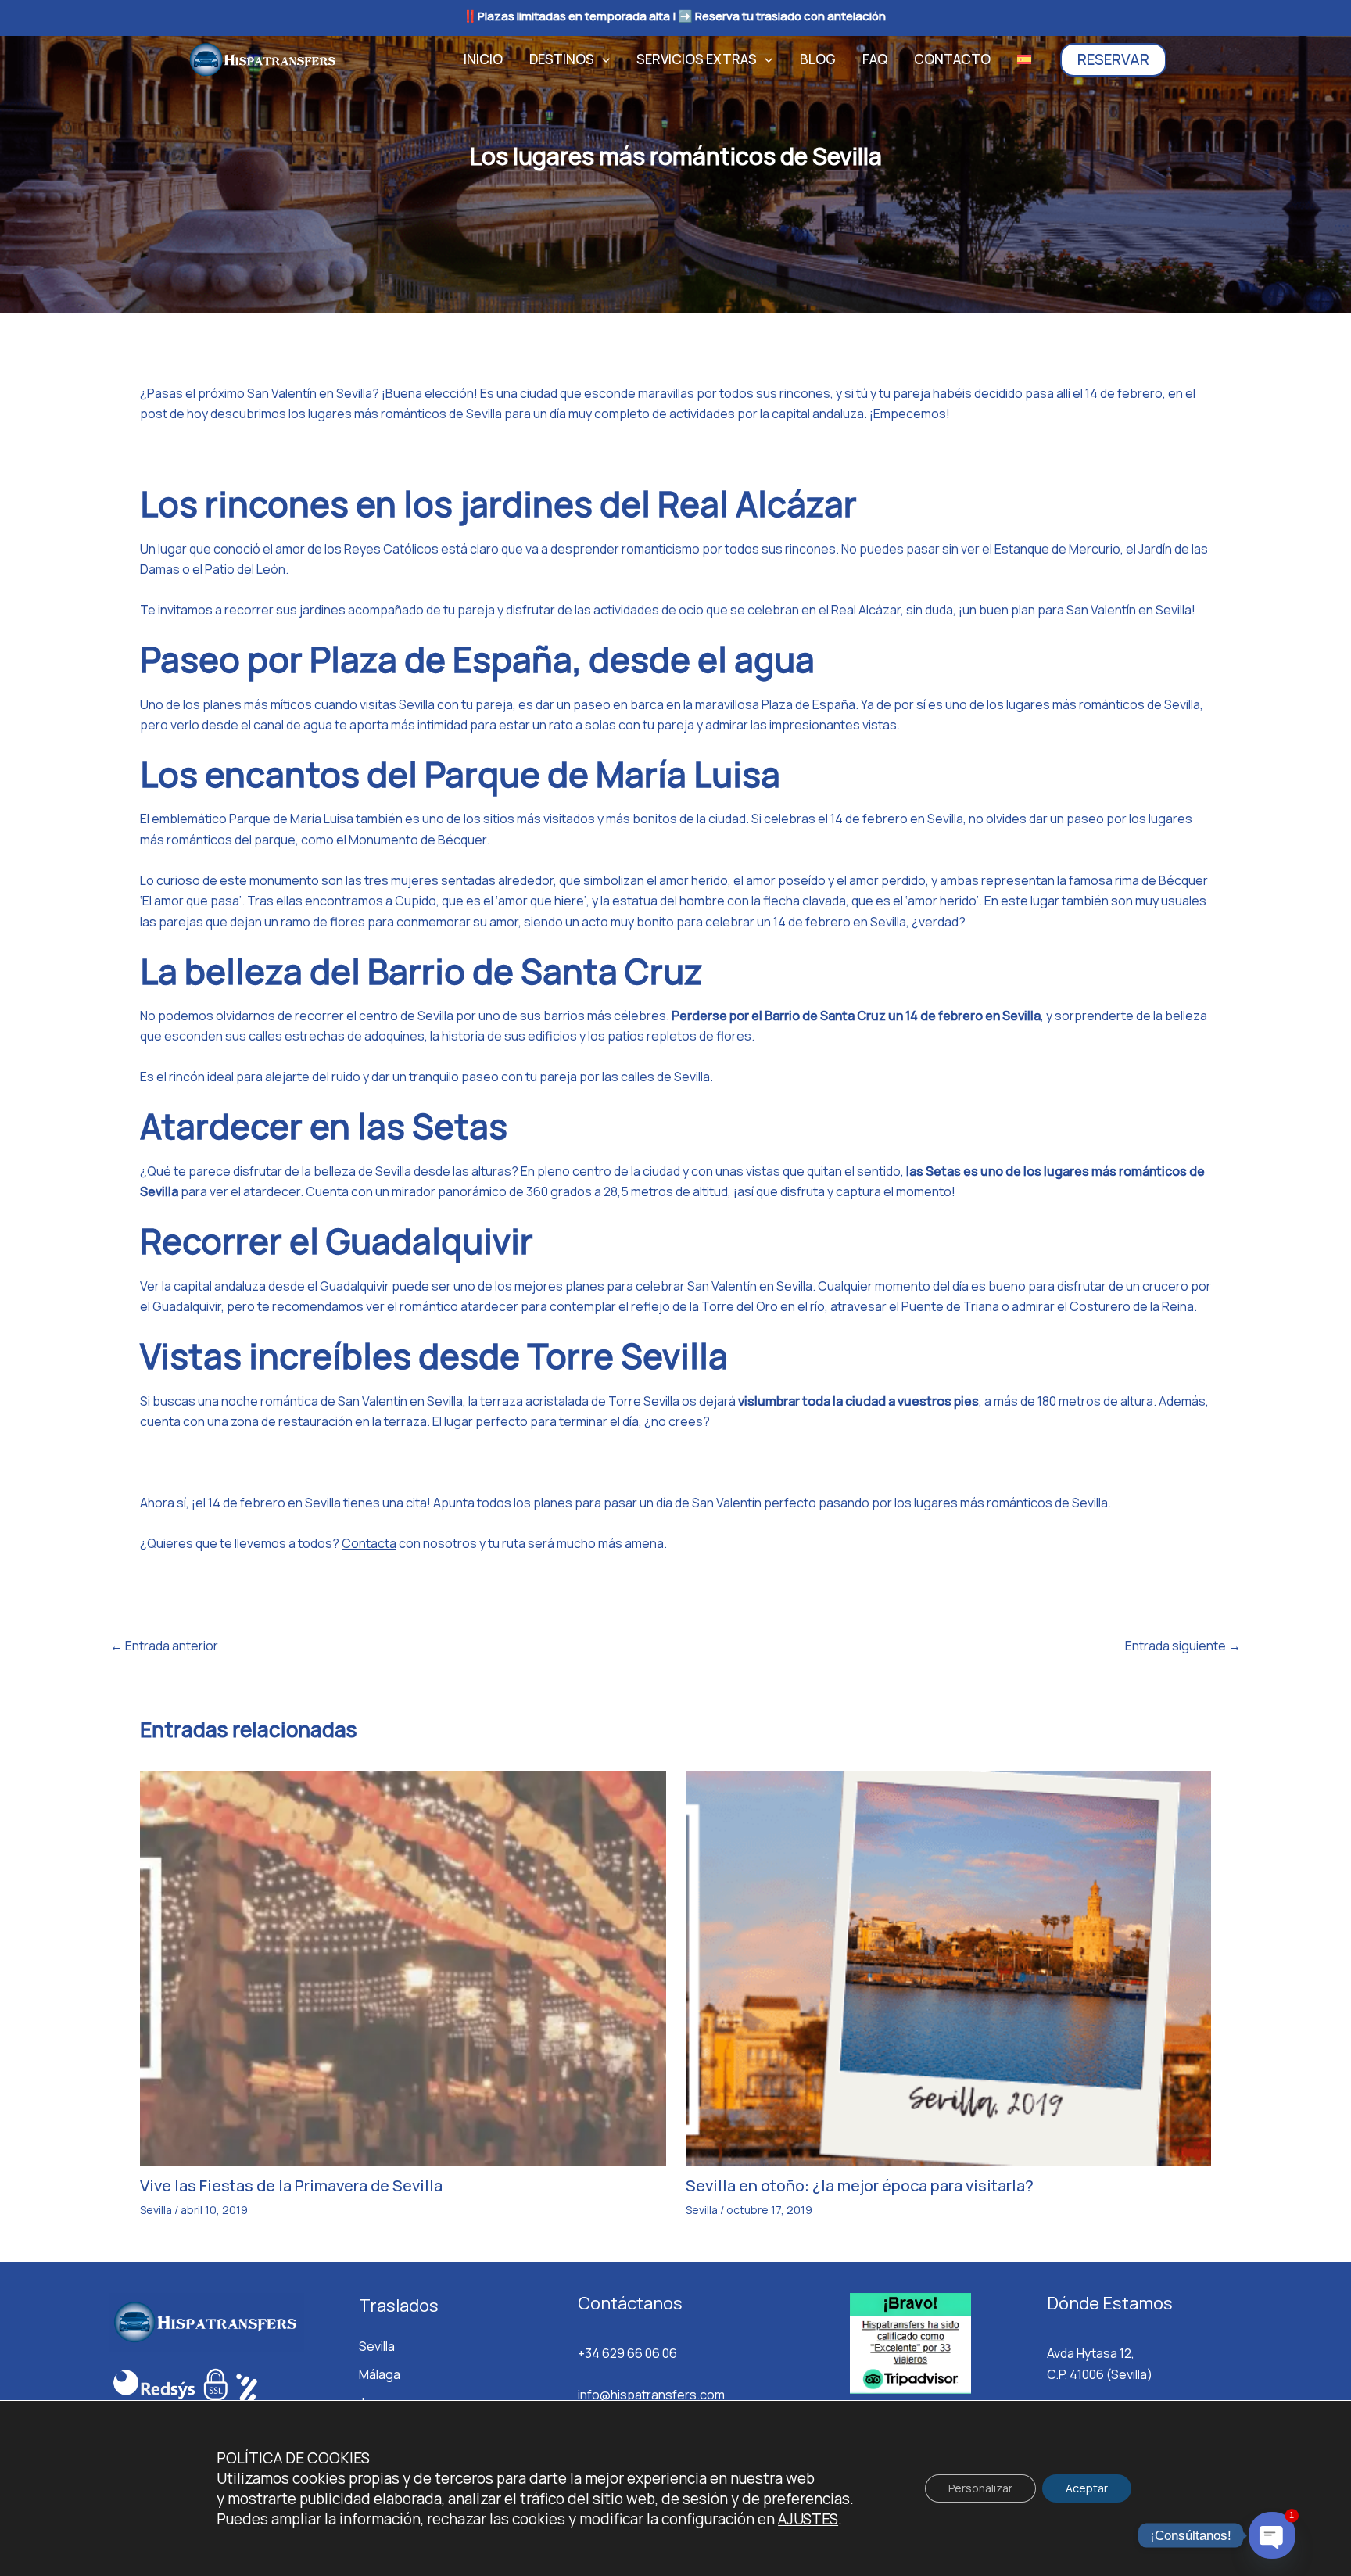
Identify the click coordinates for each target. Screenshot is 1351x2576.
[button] (602, 59)
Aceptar (1087, 2488)
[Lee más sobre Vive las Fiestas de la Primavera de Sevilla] (403, 1967)
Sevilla (156, 2210)
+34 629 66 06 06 (627, 2353)
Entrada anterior (164, 1646)
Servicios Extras (697, 59)
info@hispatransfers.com (651, 2395)
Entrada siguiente (1183, 1646)
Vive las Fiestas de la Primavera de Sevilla (291, 2185)
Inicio (483, 59)
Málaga (380, 2374)
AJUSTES (808, 2519)
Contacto (952, 59)
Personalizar (980, 2488)
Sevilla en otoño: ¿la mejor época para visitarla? (860, 2185)
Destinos (562, 59)
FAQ (875, 59)
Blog (818, 59)
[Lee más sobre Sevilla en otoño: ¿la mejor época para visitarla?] (949, 1967)
